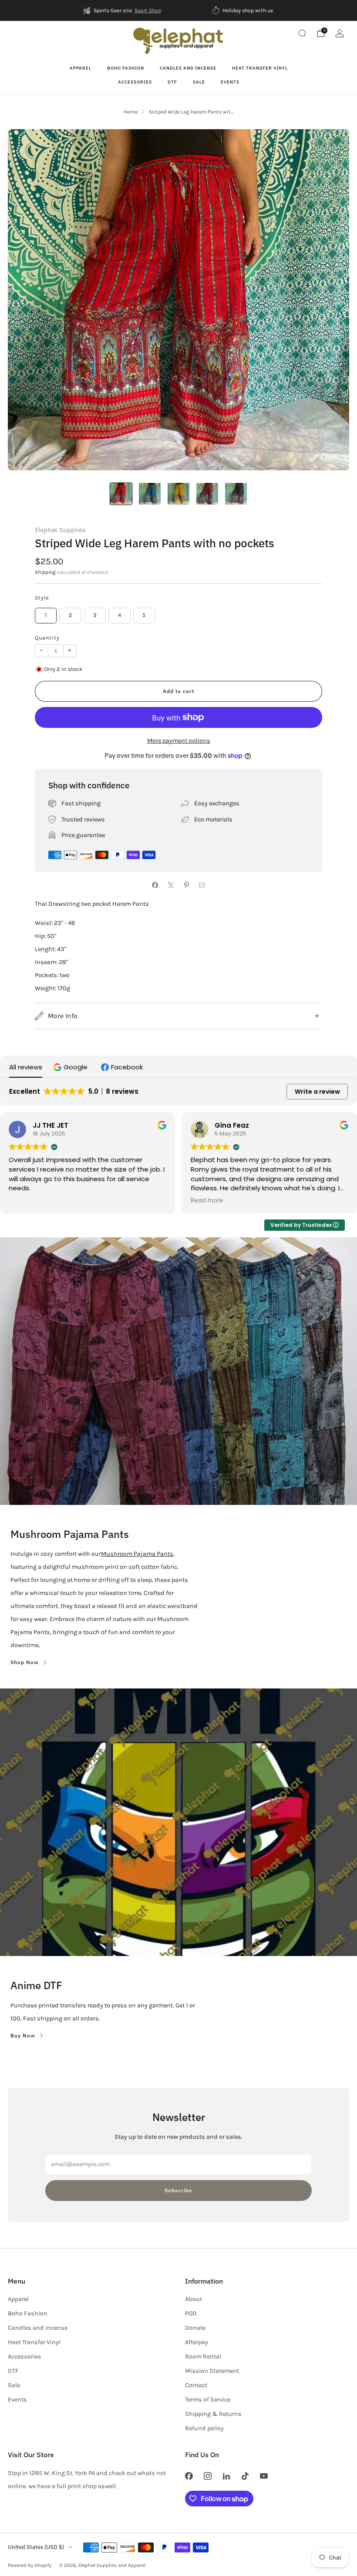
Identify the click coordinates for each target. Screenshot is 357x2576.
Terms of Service (208, 2400)
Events (230, 82)
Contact (196, 2385)
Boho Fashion (126, 68)
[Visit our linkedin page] (226, 2476)
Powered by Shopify (30, 2565)
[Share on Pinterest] (186, 885)
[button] (72, 1067)
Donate (195, 2328)
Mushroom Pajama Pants (137, 1554)
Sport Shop (148, 10)
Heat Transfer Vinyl (260, 68)
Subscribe (178, 2190)
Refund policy (204, 2428)
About (194, 2299)
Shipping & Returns (213, 2414)
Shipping (45, 572)
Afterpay (197, 2342)
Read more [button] (207, 1201)
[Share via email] (202, 885)
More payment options (179, 741)
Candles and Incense (188, 68)
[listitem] (122, 10)
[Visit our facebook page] (189, 2476)
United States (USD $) (36, 2547)
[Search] (302, 33)
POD (191, 2313)
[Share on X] (171, 885)
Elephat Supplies (60, 530)
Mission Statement (212, 2371)
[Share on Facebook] (155, 885)
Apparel (81, 68)
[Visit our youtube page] (264, 2476)
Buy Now (23, 2035)
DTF (172, 82)
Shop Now (25, 1662)
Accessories (135, 82)
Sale (199, 82)
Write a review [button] (317, 1092)
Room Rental (203, 2357)
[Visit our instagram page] (207, 2476)
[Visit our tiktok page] (245, 2476)
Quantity (47, 638)
